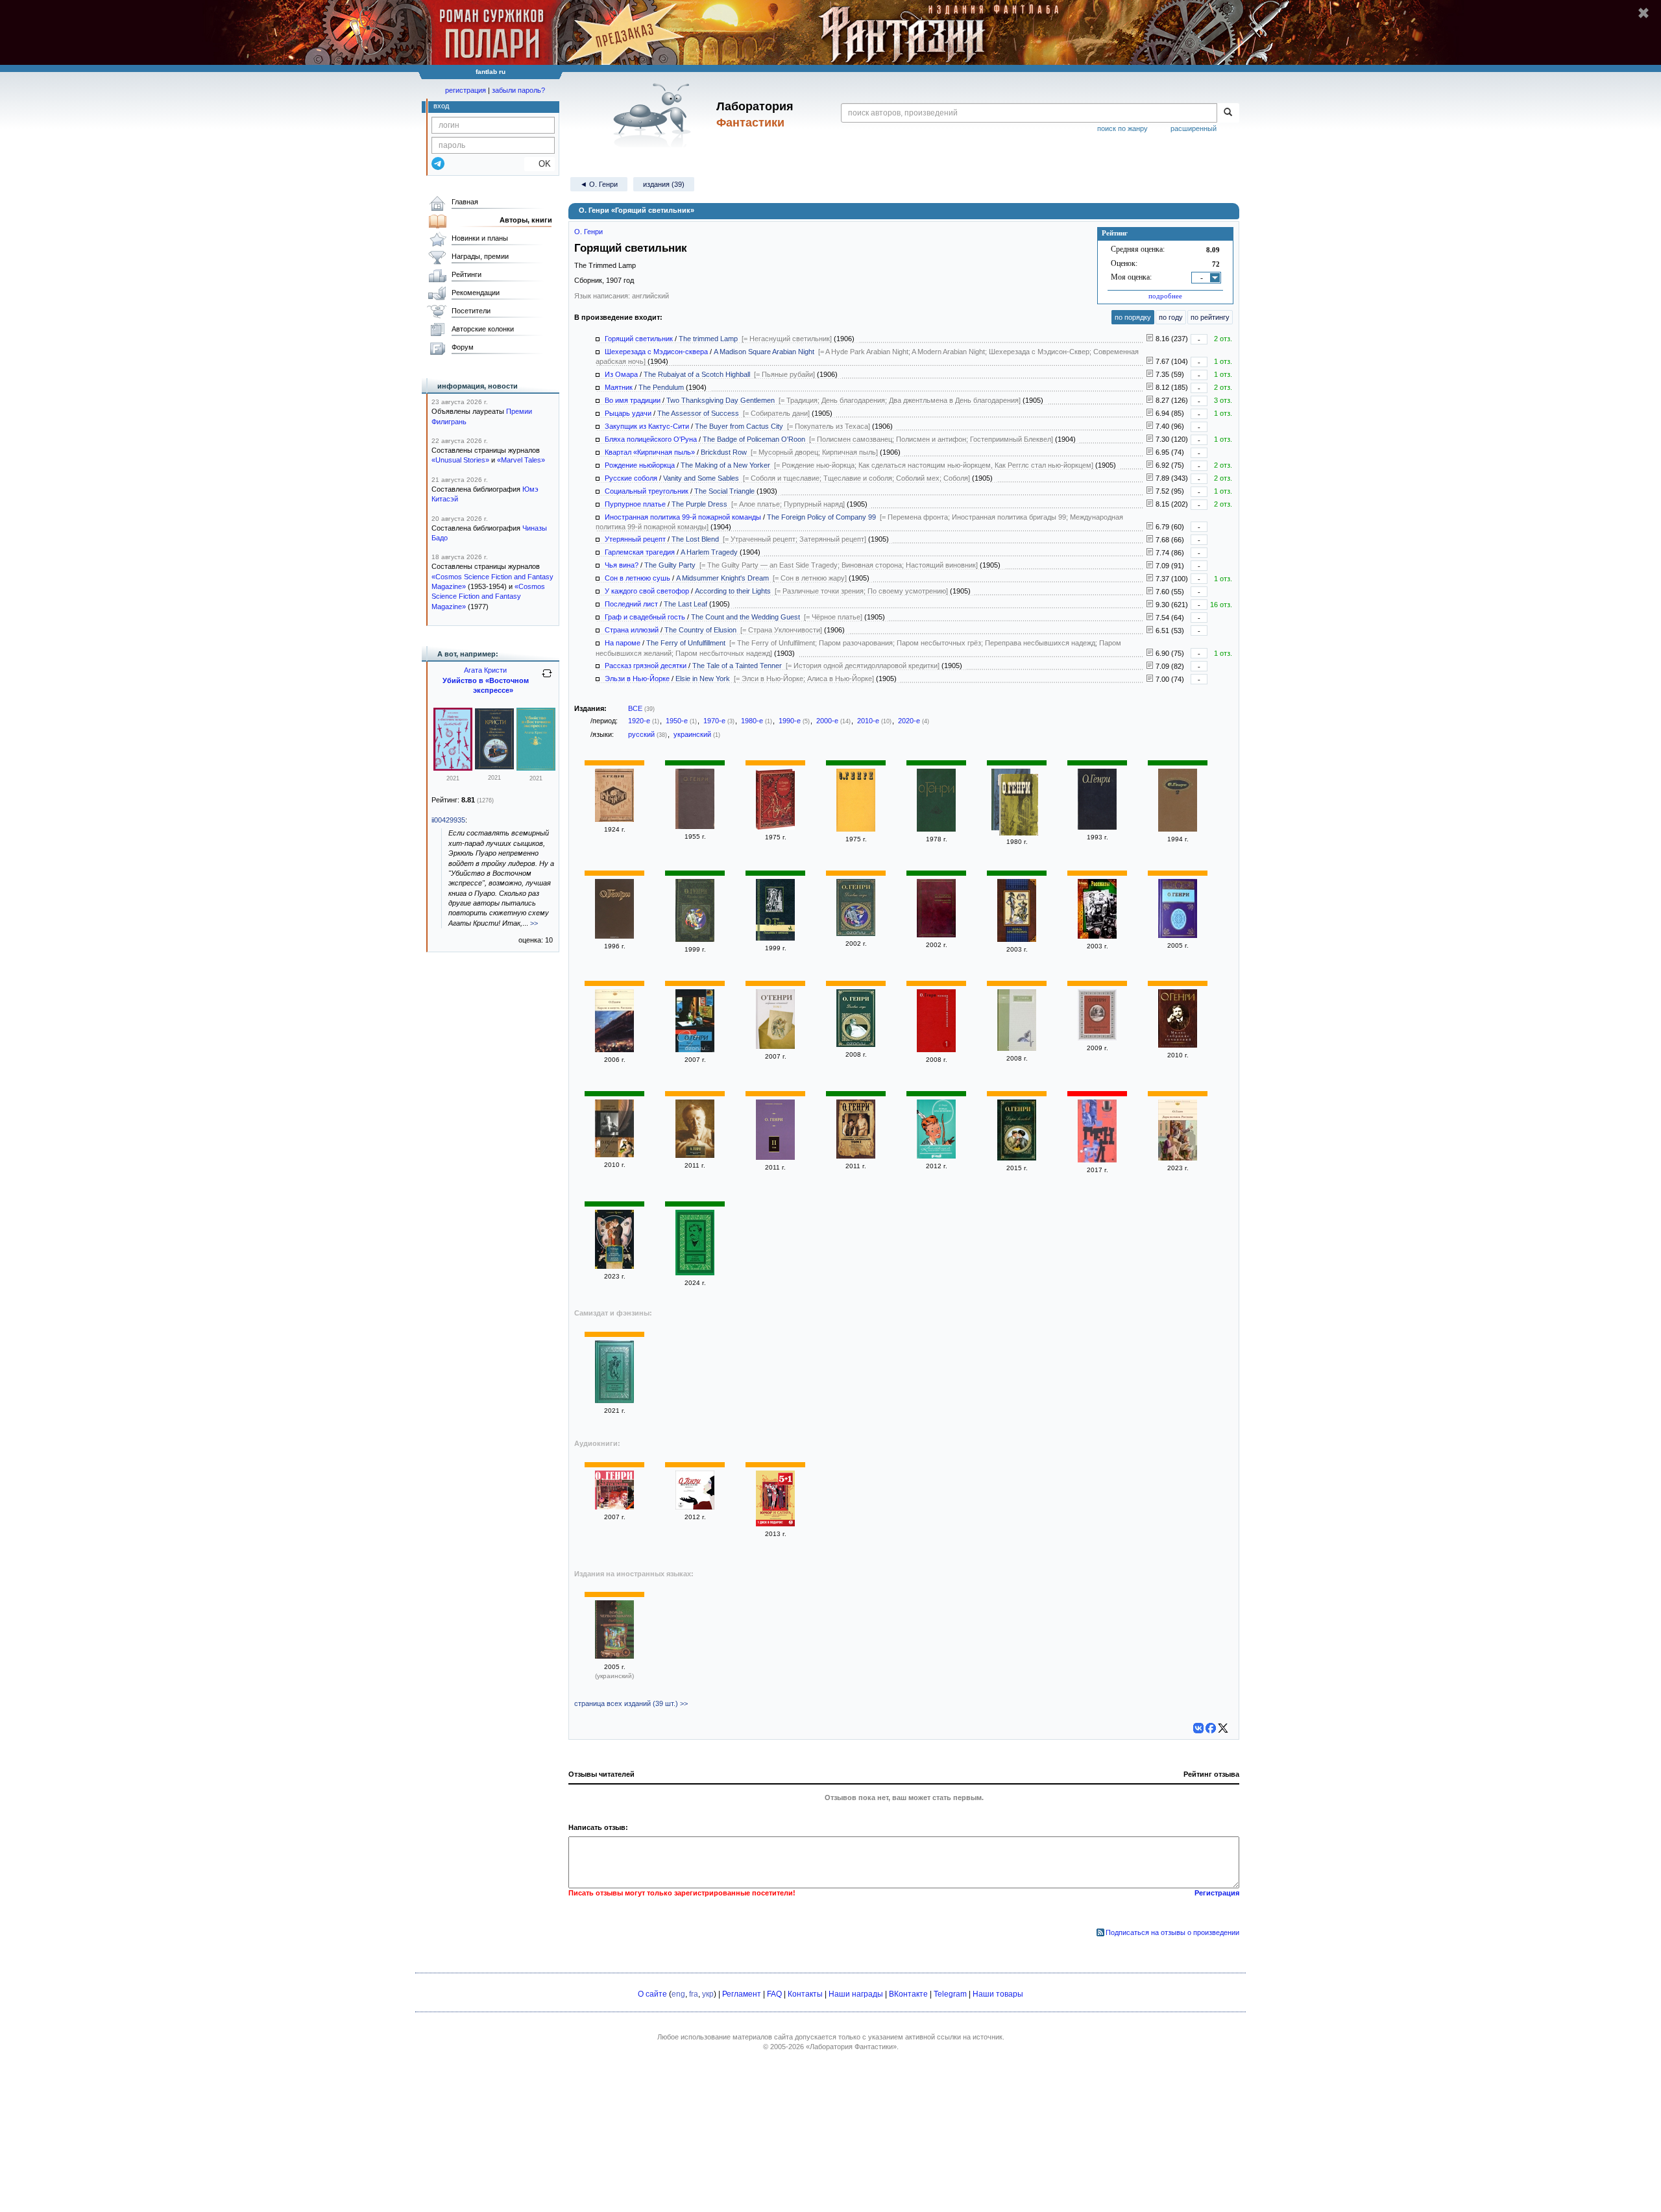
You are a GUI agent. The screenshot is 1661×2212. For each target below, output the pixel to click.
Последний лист (631, 604)
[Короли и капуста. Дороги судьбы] (614, 1266)
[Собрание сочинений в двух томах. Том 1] (614, 1155)
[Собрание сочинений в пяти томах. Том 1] (1017, 1048)
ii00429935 (448, 820)
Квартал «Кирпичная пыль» (650, 452)
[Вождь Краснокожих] (1017, 939)
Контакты (805, 1994)
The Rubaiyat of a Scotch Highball (697, 374)
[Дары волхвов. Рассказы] (1178, 1158)
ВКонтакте (908, 1994)
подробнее (1165, 296)
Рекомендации (476, 293)
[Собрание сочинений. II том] (775, 1157)
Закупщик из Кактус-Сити (647, 426)
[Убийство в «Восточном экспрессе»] (453, 768)
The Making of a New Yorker (725, 465)
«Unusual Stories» (460, 460)
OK (540, 164)
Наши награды (856, 1994)
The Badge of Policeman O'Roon (754, 439)
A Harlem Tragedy (709, 552)
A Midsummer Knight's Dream (722, 578)
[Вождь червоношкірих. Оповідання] (614, 1656)
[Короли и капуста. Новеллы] (936, 935)
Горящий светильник (639, 339)
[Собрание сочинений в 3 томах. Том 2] (1097, 1038)
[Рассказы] (695, 826)
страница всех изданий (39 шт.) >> (631, 1703)
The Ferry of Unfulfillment (686, 643)
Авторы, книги (526, 220)
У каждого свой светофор (647, 591)
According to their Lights (733, 591)
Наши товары (998, 1994)
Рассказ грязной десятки (646, 666)
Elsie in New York (703, 679)
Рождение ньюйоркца (640, 465)
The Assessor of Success (698, 413)
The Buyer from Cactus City (739, 426)
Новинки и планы (480, 238)
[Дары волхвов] (1017, 1158)
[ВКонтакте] (1198, 1728)
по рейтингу (1210, 317)
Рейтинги (467, 274)
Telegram (950, 1994)
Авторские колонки (483, 329)
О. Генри (588, 232)
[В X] (1223, 1728)
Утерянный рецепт (635, 539)
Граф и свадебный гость (645, 617)
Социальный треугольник (647, 491)
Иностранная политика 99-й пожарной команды (683, 517)
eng (678, 1994)
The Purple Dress (699, 504)
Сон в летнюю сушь (637, 578)
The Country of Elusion (700, 630)
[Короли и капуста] (1097, 1160)
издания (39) (664, 184)
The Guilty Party (670, 565)
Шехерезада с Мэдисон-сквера (656, 352)
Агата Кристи (485, 670)
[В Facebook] (1211, 1728)
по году (1171, 317)
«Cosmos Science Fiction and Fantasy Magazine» (488, 596)
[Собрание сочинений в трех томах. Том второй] (1178, 829)
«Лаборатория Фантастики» (851, 2047)
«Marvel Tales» (521, 460)
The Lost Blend (695, 539)
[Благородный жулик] (1097, 827)
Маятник (619, 387)
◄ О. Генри (599, 184)
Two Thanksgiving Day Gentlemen (721, 400)
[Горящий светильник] (614, 819)
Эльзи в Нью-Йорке (637, 679)
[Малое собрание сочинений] (1178, 1045)
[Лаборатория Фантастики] (654, 115)
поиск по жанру (1122, 128)
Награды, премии (480, 256)
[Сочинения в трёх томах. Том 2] (775, 827)
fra (694, 1994)
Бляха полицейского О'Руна (651, 439)
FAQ (774, 1994)
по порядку (1133, 317)
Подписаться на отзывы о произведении (1172, 1932)
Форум (463, 347)
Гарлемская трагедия (640, 552)
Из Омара (621, 374)
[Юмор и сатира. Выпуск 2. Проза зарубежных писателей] (775, 1524)
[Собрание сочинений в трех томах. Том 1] (775, 1046)
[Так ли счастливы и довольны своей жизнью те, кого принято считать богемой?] (1150, 631)
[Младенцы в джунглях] (775, 938)
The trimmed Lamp (708, 339)
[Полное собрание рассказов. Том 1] (936, 1050)
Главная (465, 202)
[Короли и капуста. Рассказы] (614, 1050)
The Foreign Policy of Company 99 (821, 517)
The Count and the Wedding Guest (746, 617)
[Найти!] (1228, 113)
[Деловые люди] (695, 939)
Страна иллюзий (632, 630)
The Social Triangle (724, 491)
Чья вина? (622, 565)
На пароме (623, 643)
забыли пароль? (518, 90)
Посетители (471, 311)
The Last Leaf (685, 604)
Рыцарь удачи (628, 413)
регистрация (466, 90)
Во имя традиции (633, 400)
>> (534, 923)
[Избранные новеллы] (936, 829)
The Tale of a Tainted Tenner (737, 666)
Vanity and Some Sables (701, 478)
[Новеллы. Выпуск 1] (695, 1507)
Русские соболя (631, 478)
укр (708, 1994)
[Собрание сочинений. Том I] (856, 1156)
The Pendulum (661, 387)
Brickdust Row (724, 452)
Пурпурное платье (635, 504)
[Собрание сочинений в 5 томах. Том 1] (1178, 935)
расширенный (1194, 128)
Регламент (742, 1994)
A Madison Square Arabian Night (764, 352)
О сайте (652, 1994)
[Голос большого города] (1019, 806)
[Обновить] (547, 679)
